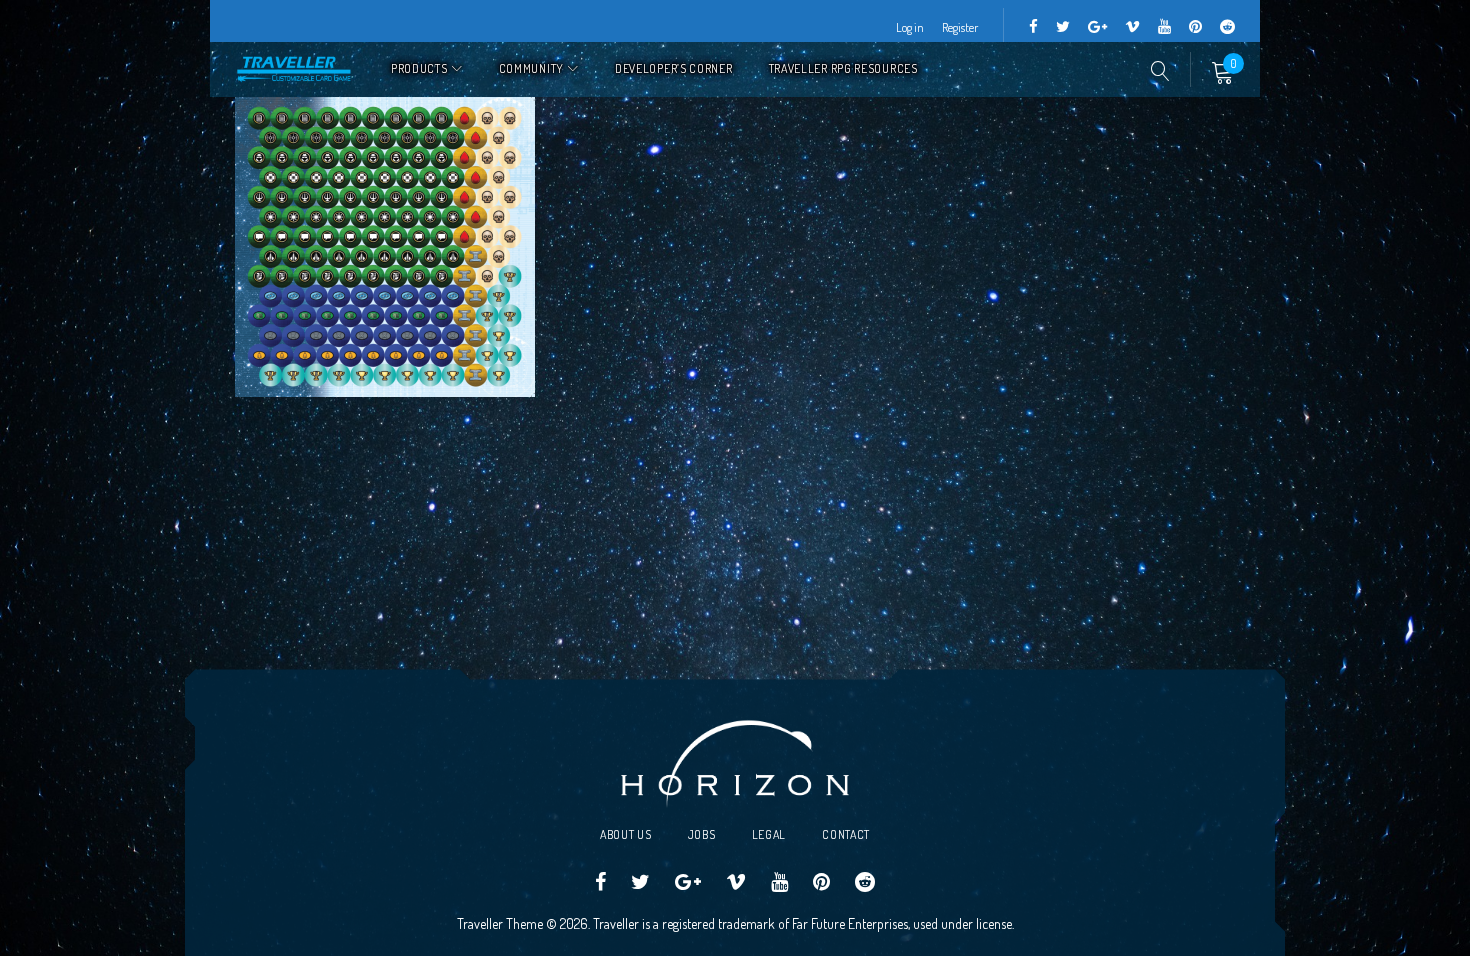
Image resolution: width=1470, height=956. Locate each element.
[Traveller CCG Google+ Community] (1097, 27)
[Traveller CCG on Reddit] (1227, 27)
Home (295, 69)
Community (531, 68)
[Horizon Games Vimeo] (1132, 27)
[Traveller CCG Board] (1195, 27)
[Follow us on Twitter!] (1063, 27)
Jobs (702, 834)
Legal (769, 834)
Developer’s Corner (674, 68)
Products (419, 68)
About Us (626, 834)
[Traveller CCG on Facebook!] (1033, 27)
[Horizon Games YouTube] (1164, 27)
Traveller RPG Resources (843, 68)
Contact (846, 834)
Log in (910, 27)
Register (960, 27)
